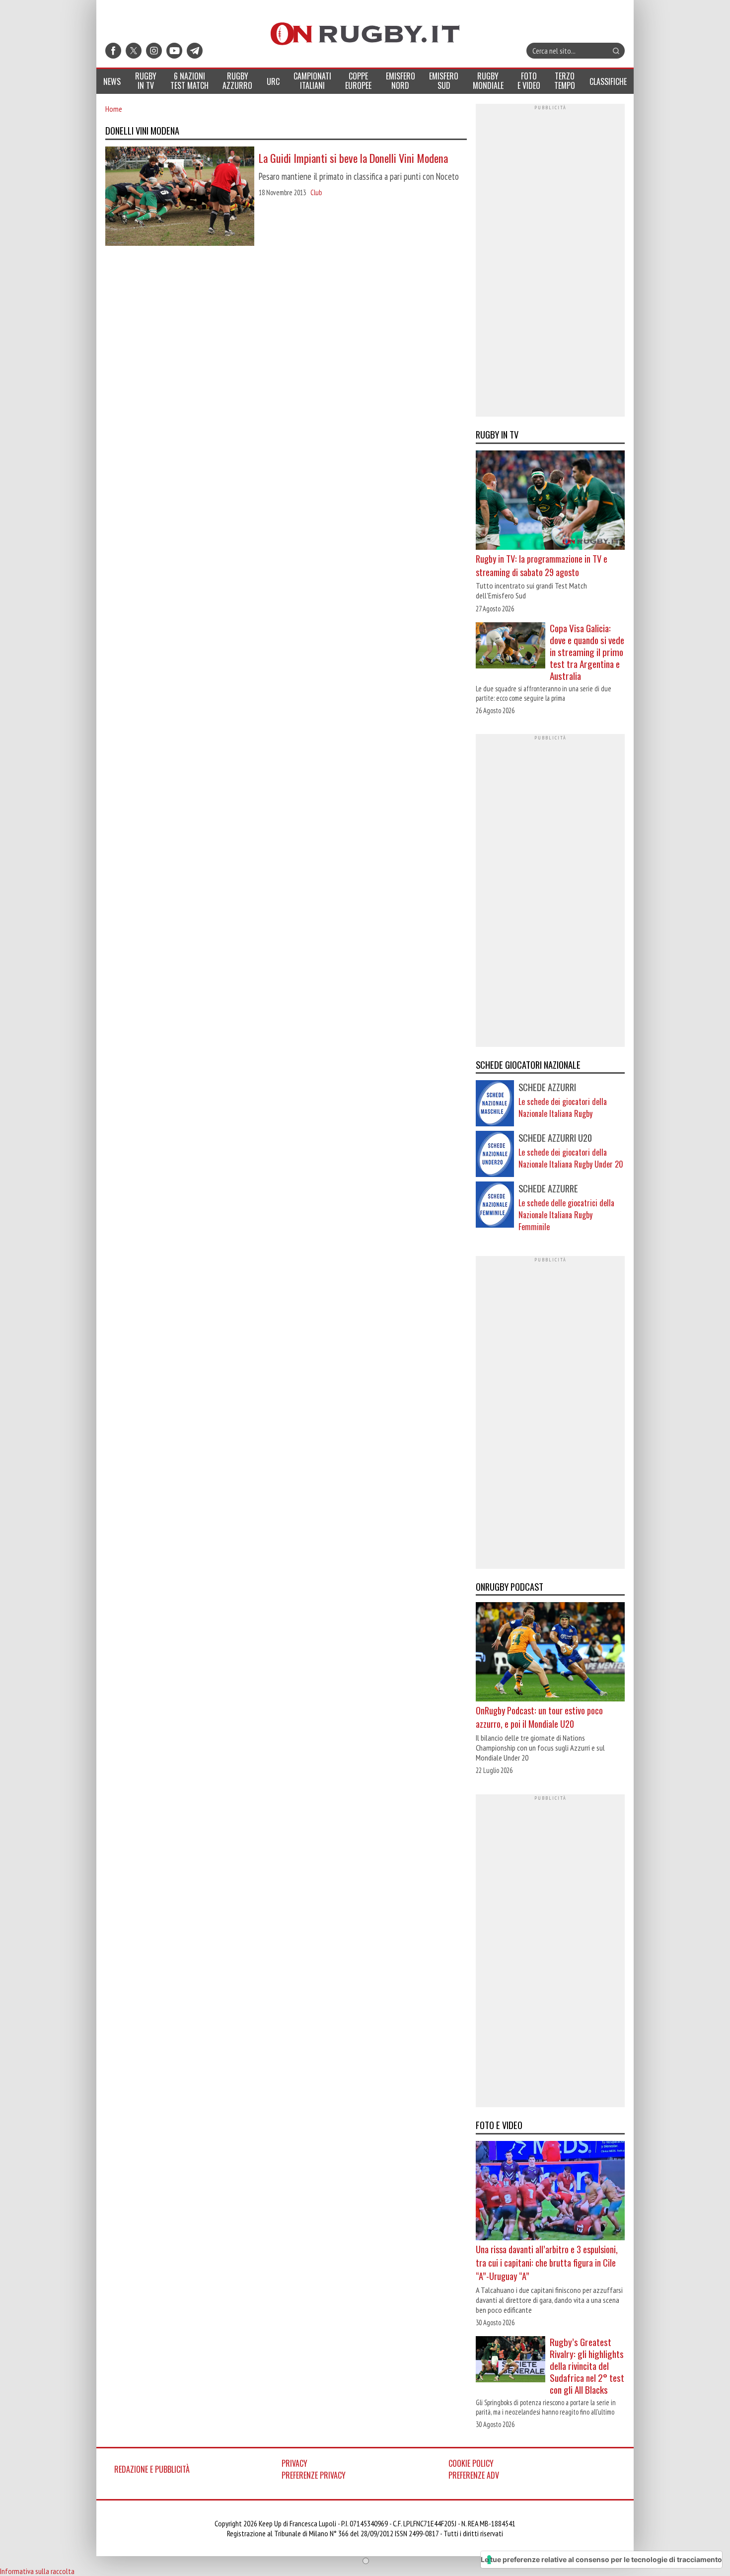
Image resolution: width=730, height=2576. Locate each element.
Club (316, 192)
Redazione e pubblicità (152, 2469)
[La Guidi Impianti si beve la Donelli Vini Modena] (180, 197)
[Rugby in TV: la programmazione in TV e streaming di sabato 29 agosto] (550, 501)
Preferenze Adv (474, 2475)
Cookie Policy (471, 2463)
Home (114, 109)
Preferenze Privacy (314, 2475)
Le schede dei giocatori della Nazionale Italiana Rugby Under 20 (571, 1158)
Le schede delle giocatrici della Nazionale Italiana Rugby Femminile (566, 1214)
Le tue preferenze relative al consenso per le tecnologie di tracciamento (601, 2559)
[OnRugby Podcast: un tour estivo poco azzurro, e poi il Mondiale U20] (550, 1653)
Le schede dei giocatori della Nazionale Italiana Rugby (563, 1107)
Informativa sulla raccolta (37, 2571)
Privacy (294, 2463)
